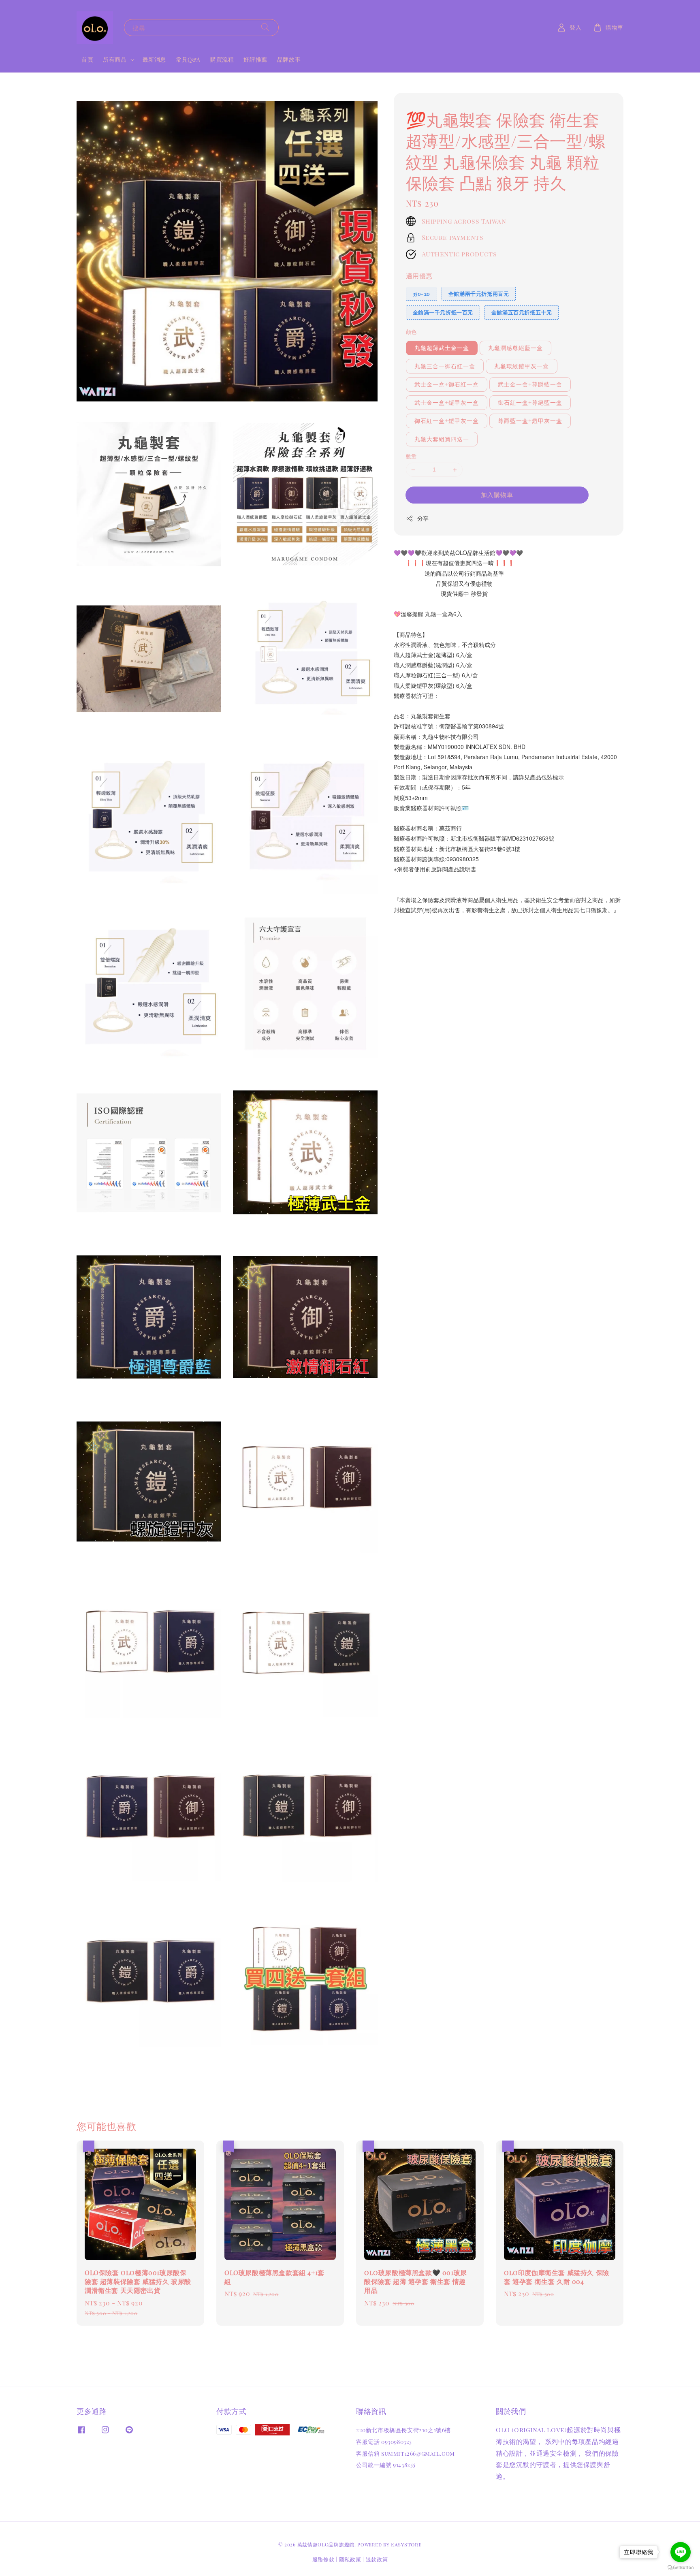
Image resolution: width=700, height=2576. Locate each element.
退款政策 (377, 2559)
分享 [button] (423, 518)
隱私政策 (350, 2559)
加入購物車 (497, 495)
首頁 (87, 59)
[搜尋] (265, 27)
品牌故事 (289, 59)
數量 (411, 456)
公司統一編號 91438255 (386, 2465)
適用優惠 (419, 276)
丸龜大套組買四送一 (442, 439)
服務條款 (323, 2559)
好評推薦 (255, 59)
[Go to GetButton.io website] (681, 2568)
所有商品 (115, 60)
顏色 (411, 332)
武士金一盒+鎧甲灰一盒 (447, 403)
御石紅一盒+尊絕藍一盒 (530, 403)
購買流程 (222, 59)
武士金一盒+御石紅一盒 (447, 385)
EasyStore (406, 2544)
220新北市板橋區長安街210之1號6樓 (403, 2430)
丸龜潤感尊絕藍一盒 (515, 348)
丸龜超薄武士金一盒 (442, 348)
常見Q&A (188, 59)
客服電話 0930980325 (384, 2442)
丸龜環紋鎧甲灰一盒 (522, 366)
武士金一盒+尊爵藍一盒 (530, 385)
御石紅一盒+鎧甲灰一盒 (447, 421)
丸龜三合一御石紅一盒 (445, 366)
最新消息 (154, 59)
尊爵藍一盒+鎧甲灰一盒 (530, 421)
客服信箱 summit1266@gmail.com (405, 2453)
